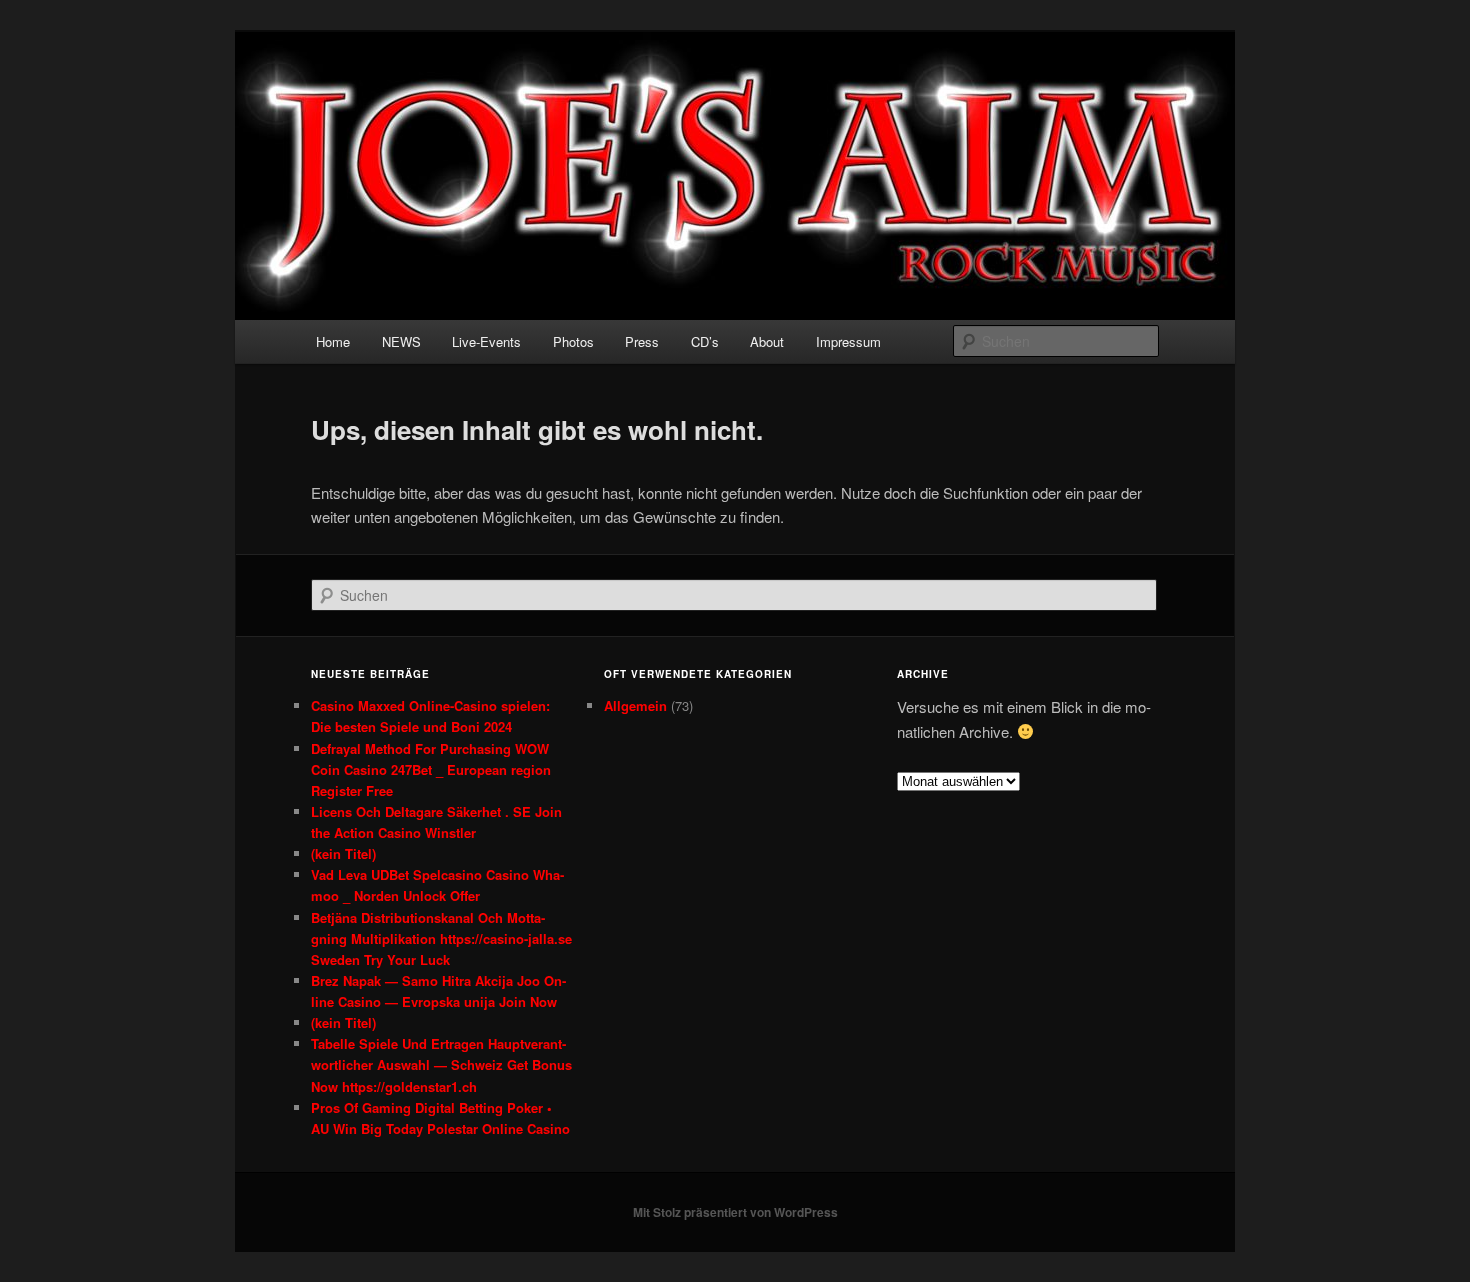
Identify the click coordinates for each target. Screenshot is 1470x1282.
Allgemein (635, 705)
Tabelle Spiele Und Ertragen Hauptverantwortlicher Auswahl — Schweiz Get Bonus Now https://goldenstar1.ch (441, 1064)
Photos (573, 341)
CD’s (705, 341)
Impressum (848, 341)
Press (642, 341)
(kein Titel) (343, 853)
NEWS (401, 341)
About (767, 341)
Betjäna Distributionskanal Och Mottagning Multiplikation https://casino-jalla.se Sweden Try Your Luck (441, 938)
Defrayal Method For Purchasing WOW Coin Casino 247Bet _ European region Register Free (431, 769)
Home (333, 341)
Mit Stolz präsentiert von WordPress (735, 1212)
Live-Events (486, 341)
